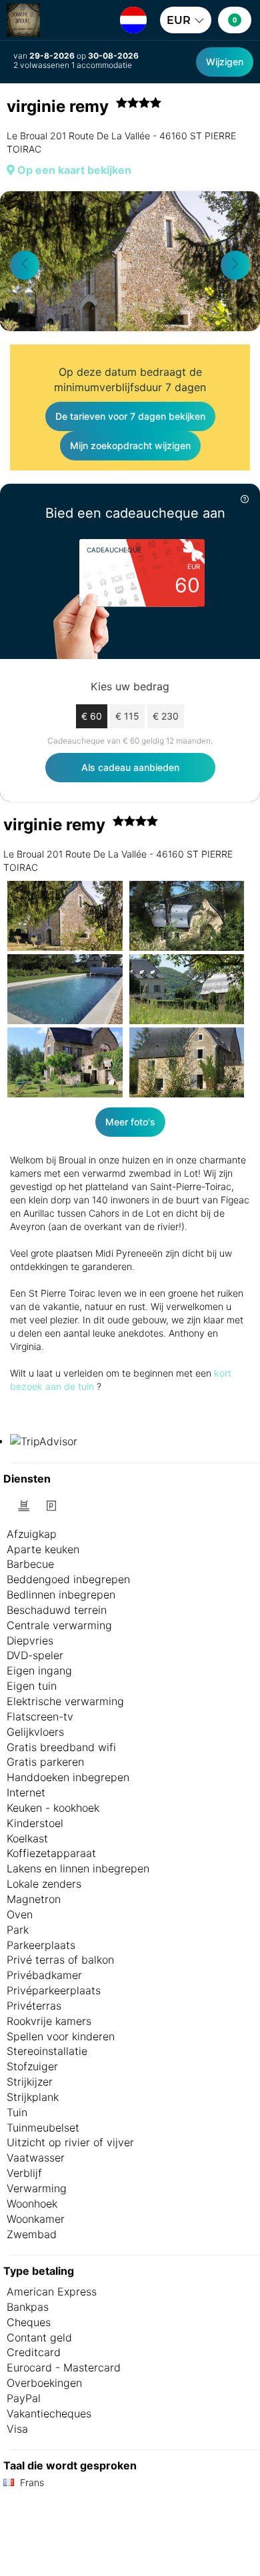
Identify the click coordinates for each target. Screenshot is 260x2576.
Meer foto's (130, 1122)
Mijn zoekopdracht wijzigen (130, 445)
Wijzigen (225, 62)
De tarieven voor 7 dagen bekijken (130, 416)
